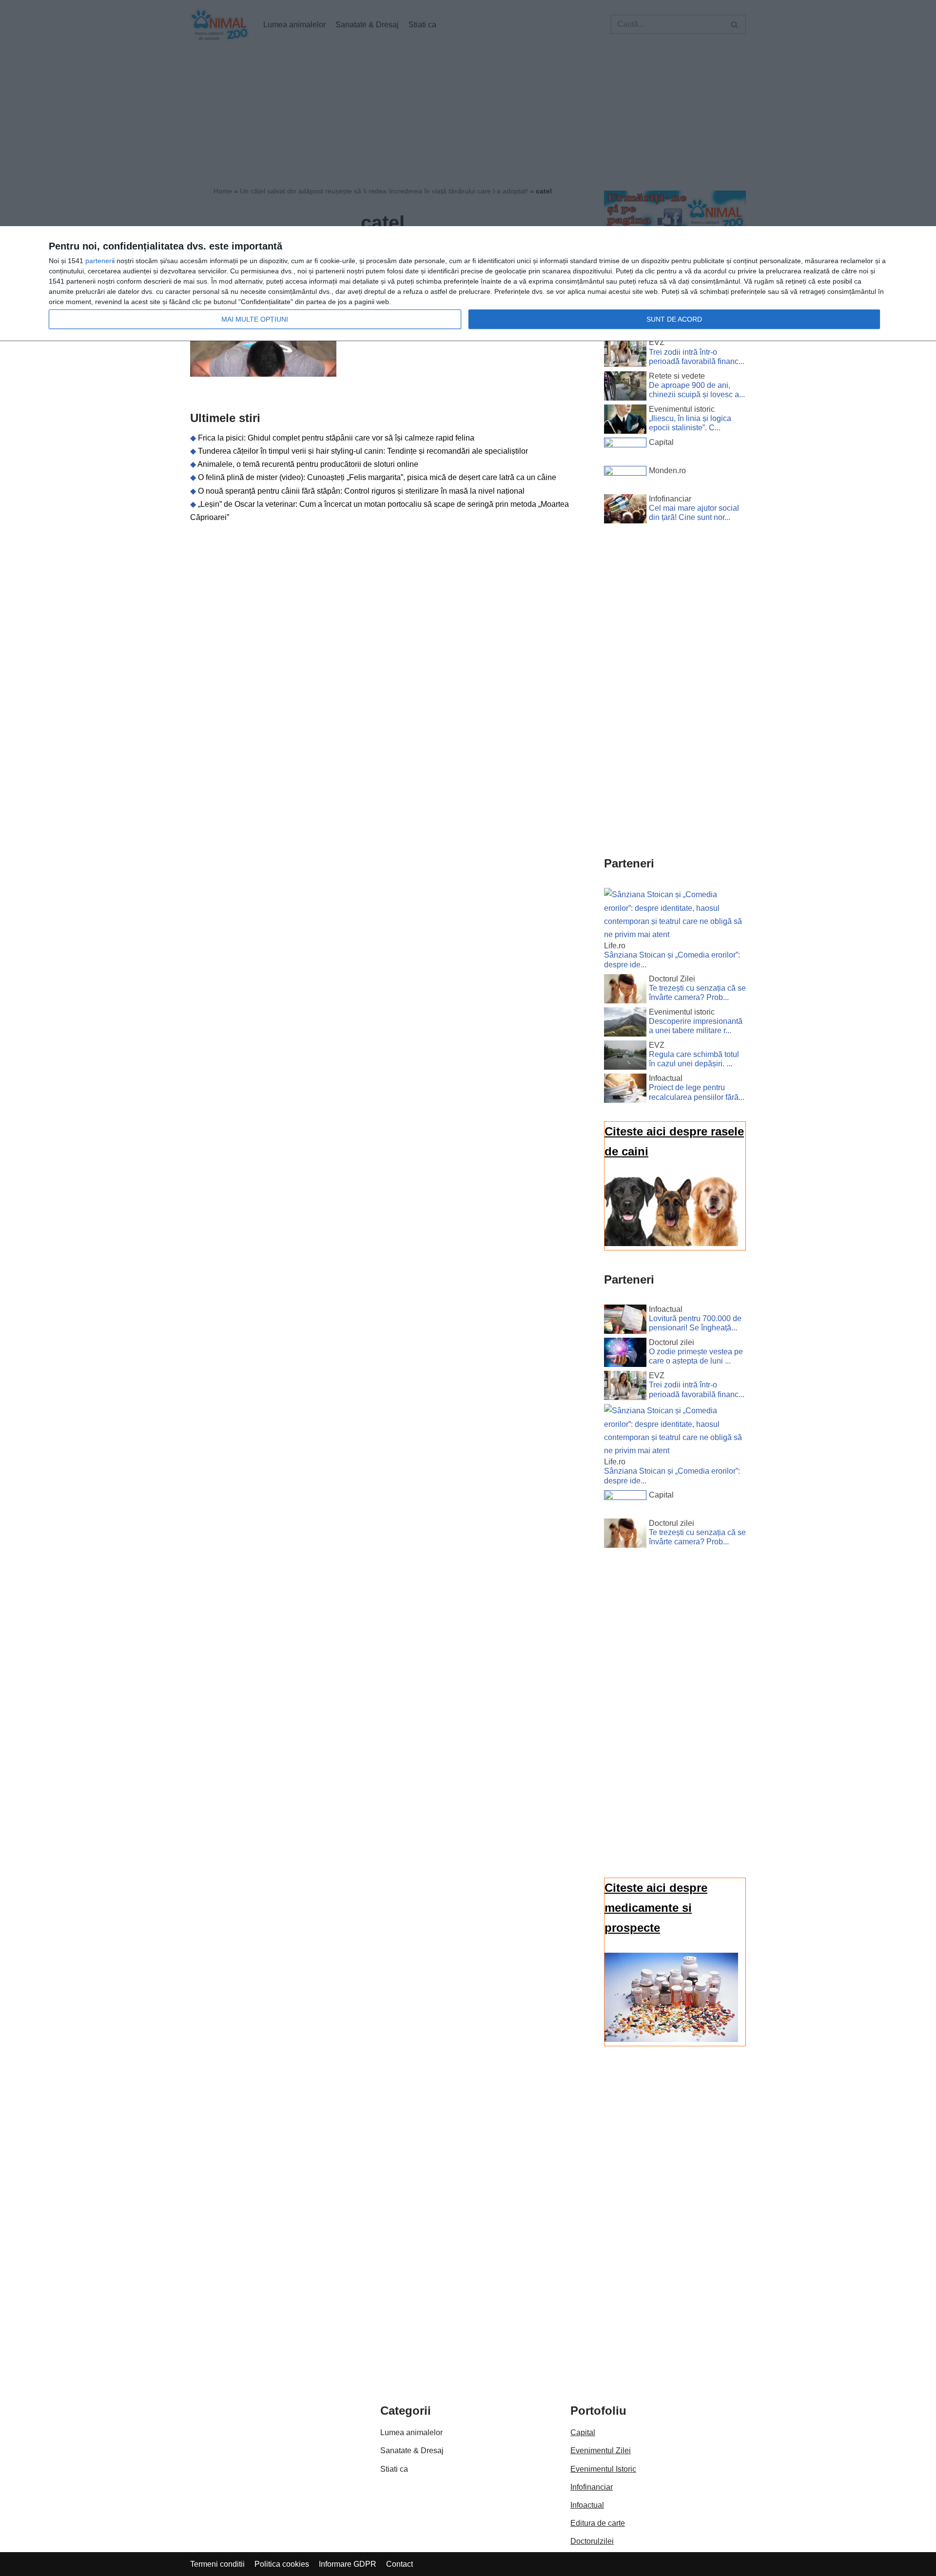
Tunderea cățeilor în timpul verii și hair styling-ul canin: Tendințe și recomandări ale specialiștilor (363, 451)
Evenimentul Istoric (603, 2469)
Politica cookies (282, 2564)
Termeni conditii (217, 2564)
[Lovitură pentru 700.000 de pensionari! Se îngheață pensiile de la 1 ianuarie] (625, 1321)
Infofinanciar (592, 2487)
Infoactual (587, 2505)
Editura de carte (598, 2523)
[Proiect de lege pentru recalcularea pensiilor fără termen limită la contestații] (625, 1090)
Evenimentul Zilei (601, 2451)
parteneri (99, 261)
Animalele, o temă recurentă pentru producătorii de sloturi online (308, 464)
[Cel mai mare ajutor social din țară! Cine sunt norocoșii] (625, 511)
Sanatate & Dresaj (412, 2451)
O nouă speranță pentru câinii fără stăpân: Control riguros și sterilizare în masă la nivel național (361, 491)
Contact (400, 2564)
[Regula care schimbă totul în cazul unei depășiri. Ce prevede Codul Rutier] (625, 1057)
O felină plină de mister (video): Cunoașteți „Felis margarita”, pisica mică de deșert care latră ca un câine (377, 477)
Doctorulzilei (592, 2541)
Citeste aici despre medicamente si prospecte (656, 1908)
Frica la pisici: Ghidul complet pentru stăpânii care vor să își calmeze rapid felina (336, 438)
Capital (583, 2432)
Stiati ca (394, 2469)
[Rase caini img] (671, 1243)
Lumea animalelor (411, 2432)
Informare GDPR (348, 2564)
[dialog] (468, 284)
